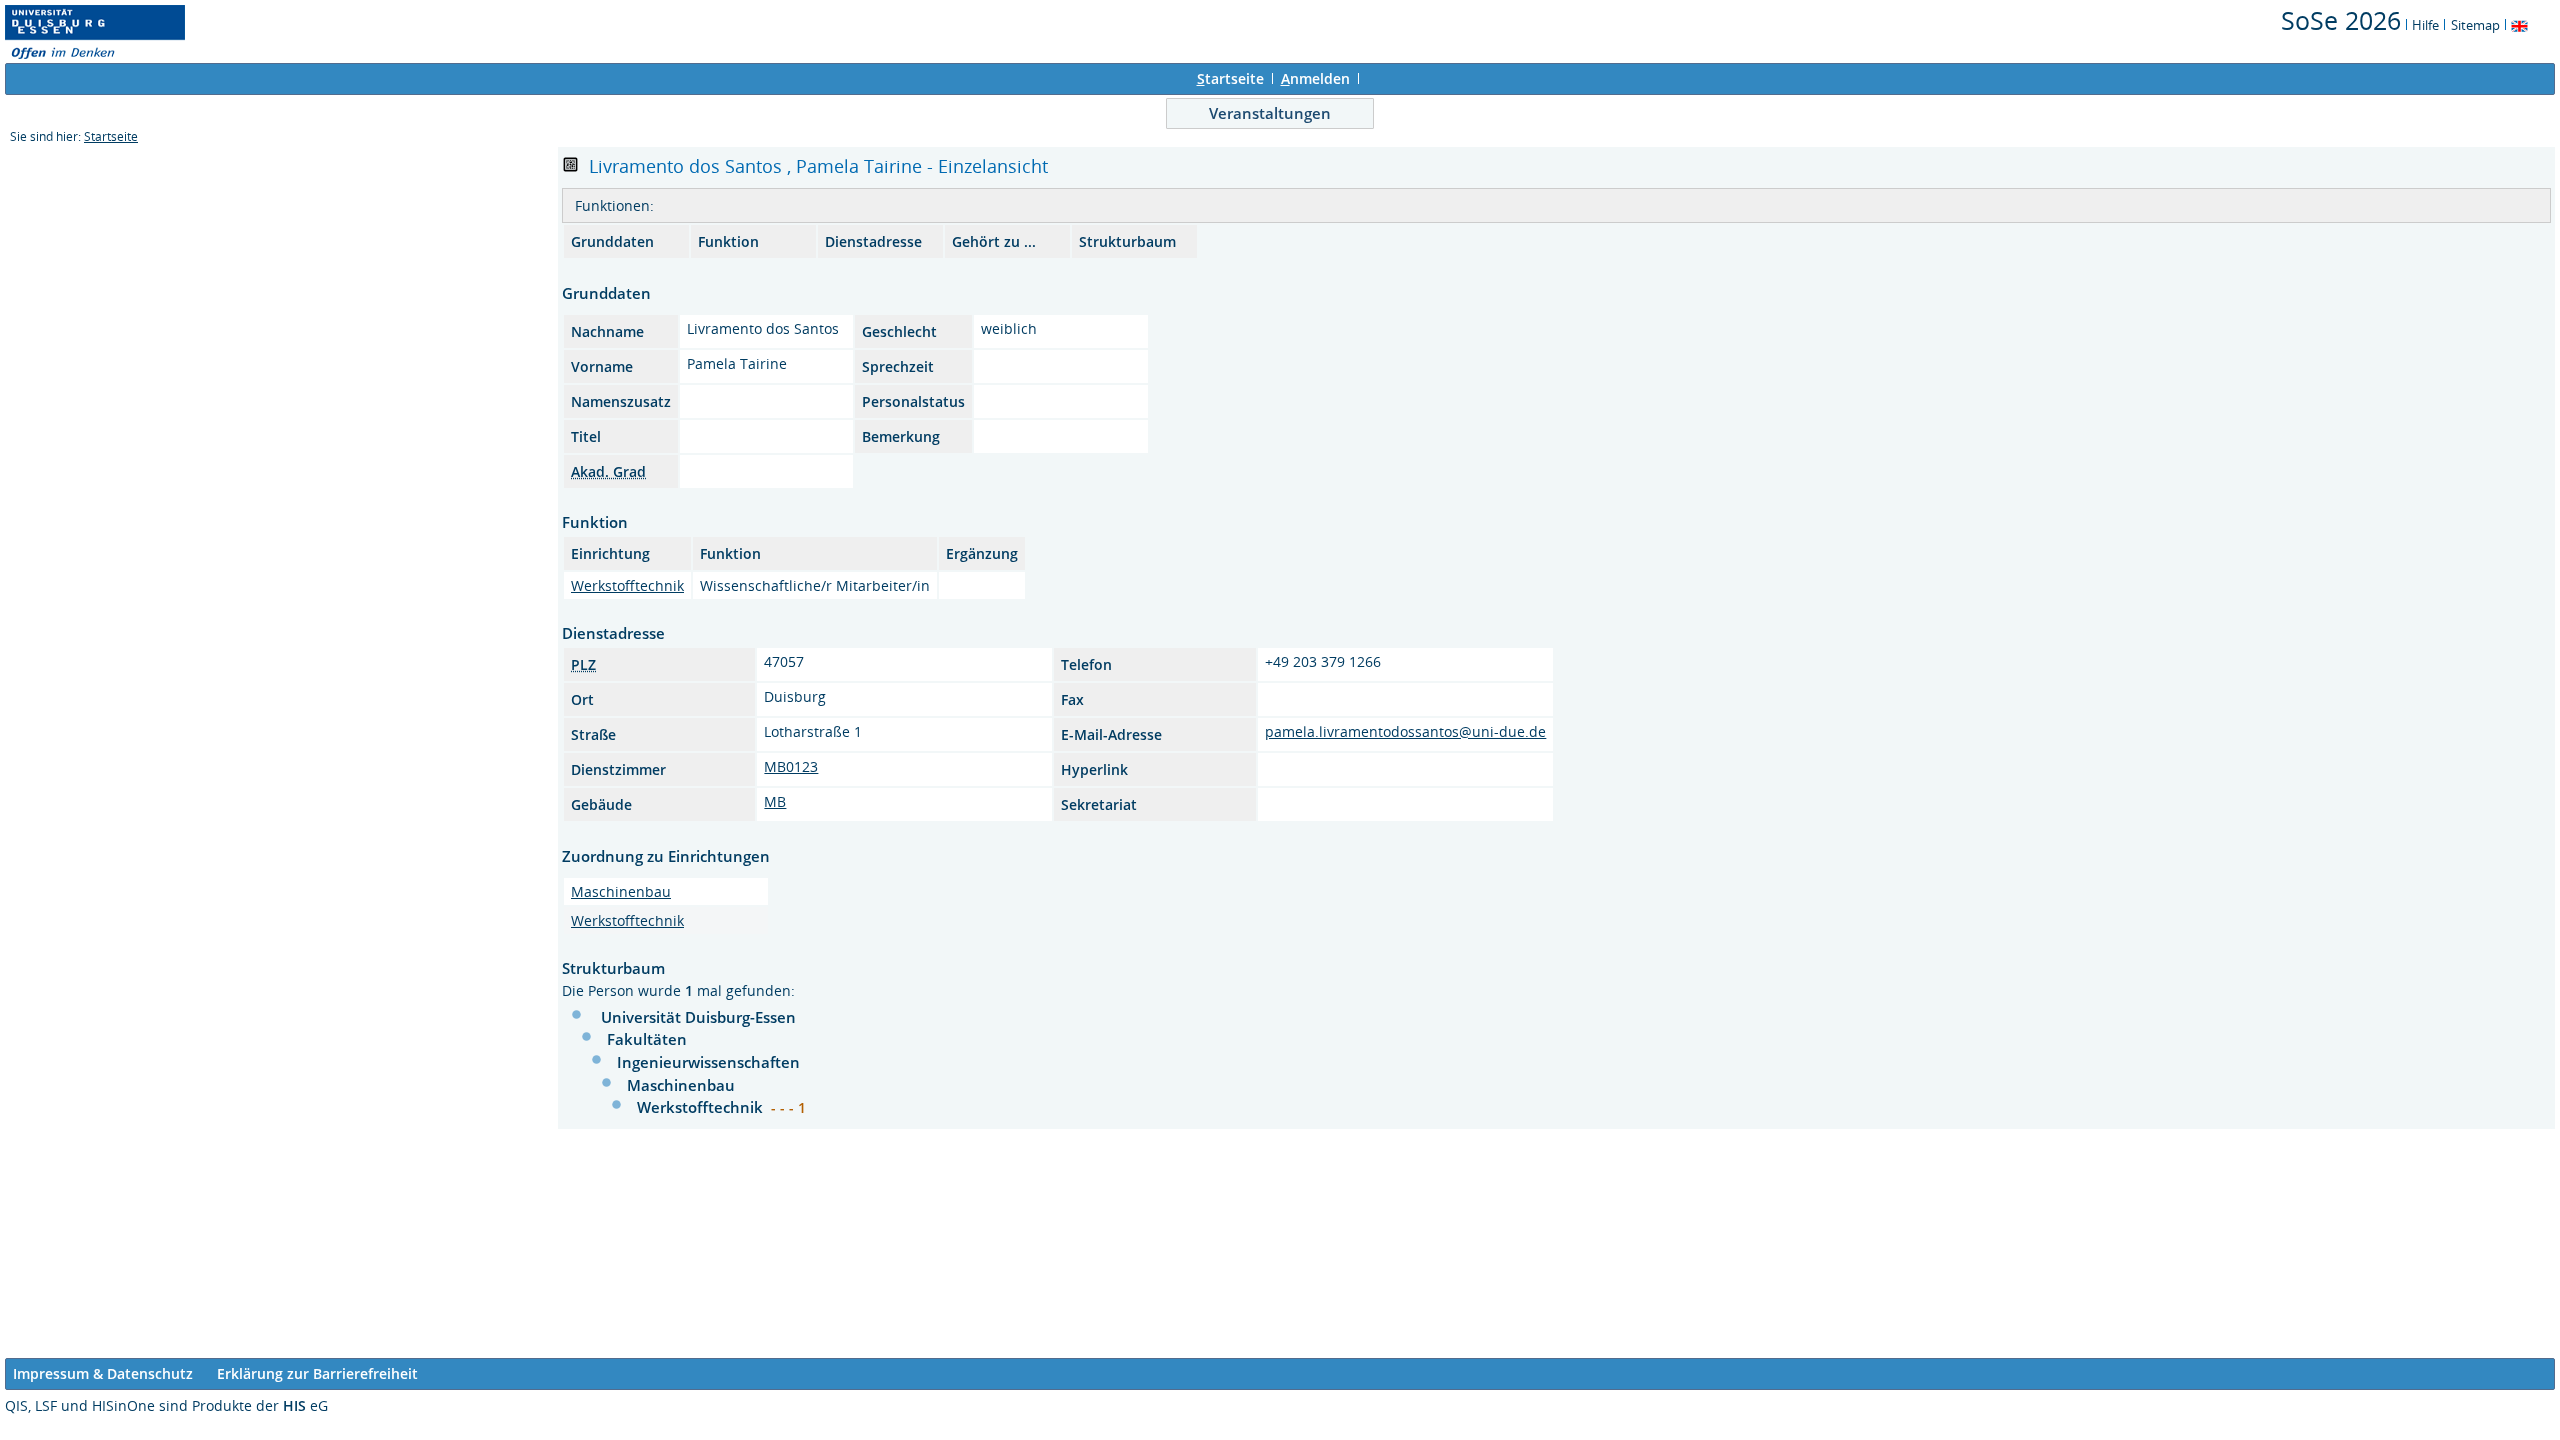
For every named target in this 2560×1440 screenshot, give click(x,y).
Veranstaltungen (1270, 113)
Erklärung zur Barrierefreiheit (317, 1373)
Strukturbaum (1127, 241)
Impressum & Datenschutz (103, 1373)
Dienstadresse (873, 241)
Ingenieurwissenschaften (708, 1062)
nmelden (1315, 78)
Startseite (111, 136)
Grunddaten (612, 241)
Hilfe (2425, 25)
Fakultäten (647, 1039)
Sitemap (2475, 25)
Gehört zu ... (994, 241)
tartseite (1230, 78)
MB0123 (791, 766)
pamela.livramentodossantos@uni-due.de (1405, 731)
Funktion (728, 241)
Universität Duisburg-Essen (698, 1017)
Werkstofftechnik (627, 585)
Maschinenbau (621, 891)
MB (775, 801)
